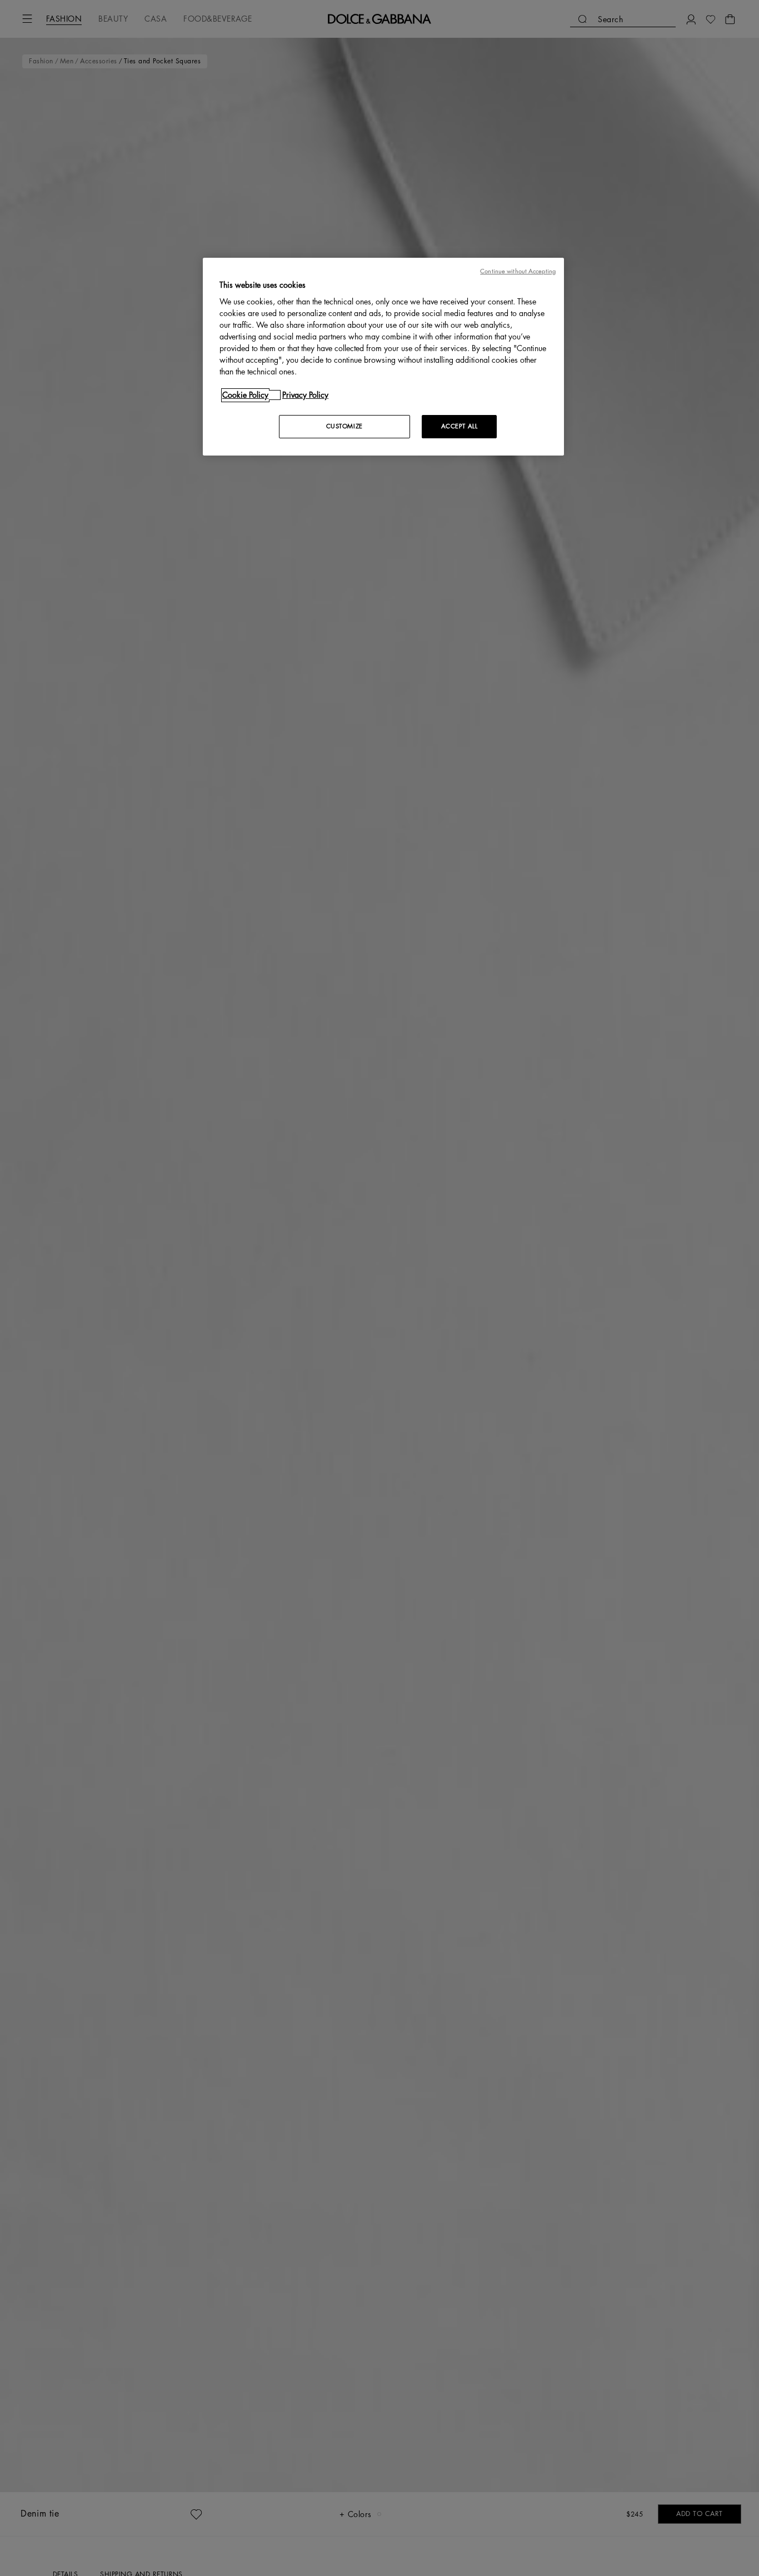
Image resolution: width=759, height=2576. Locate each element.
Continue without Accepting (518, 271)
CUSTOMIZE (344, 426)
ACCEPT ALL (460, 426)
